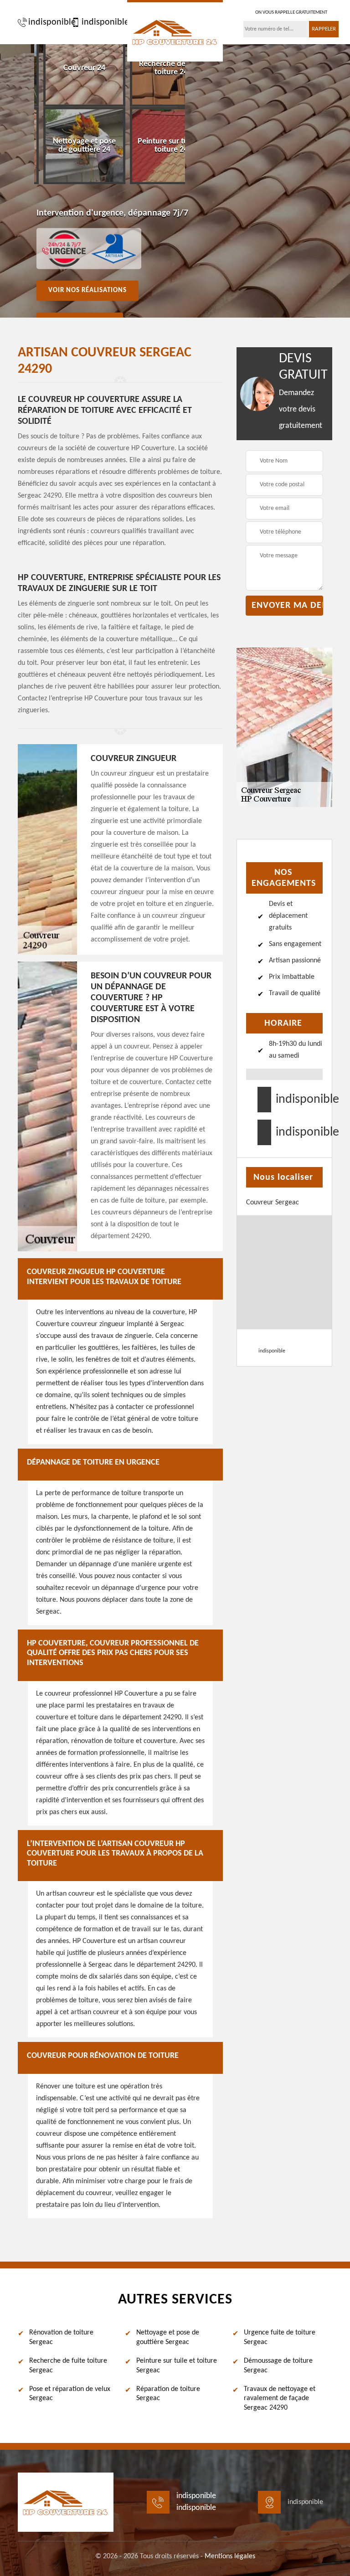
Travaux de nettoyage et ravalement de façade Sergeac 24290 (280, 2399)
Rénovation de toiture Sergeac (61, 2337)
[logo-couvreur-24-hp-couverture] (175, 31)
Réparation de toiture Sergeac (168, 2394)
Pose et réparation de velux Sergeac (70, 2394)
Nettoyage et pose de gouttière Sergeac (168, 2337)
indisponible (47, 22)
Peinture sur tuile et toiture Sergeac (177, 2366)
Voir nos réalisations (87, 291)
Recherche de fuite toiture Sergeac (68, 2366)
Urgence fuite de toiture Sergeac (280, 2337)
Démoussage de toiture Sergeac (278, 2366)
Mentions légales (230, 2556)
